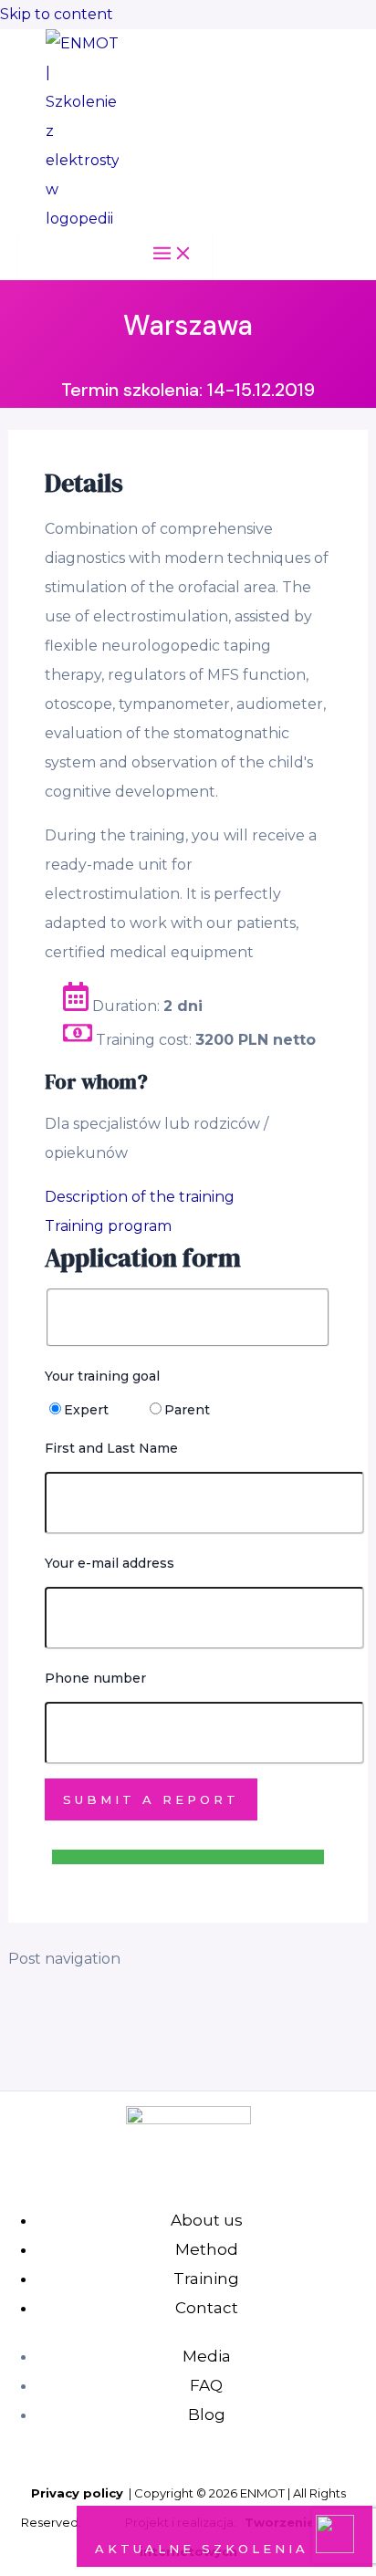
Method (207, 2249)
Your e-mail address (110, 1563)
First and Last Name (111, 1448)
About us (207, 2220)
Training (206, 2279)
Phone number (95, 1678)
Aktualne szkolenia (205, 2549)
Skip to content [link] (57, 14)
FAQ (206, 2385)
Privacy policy (77, 2493)
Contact (207, 2308)
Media (207, 2356)
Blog (207, 2414)
